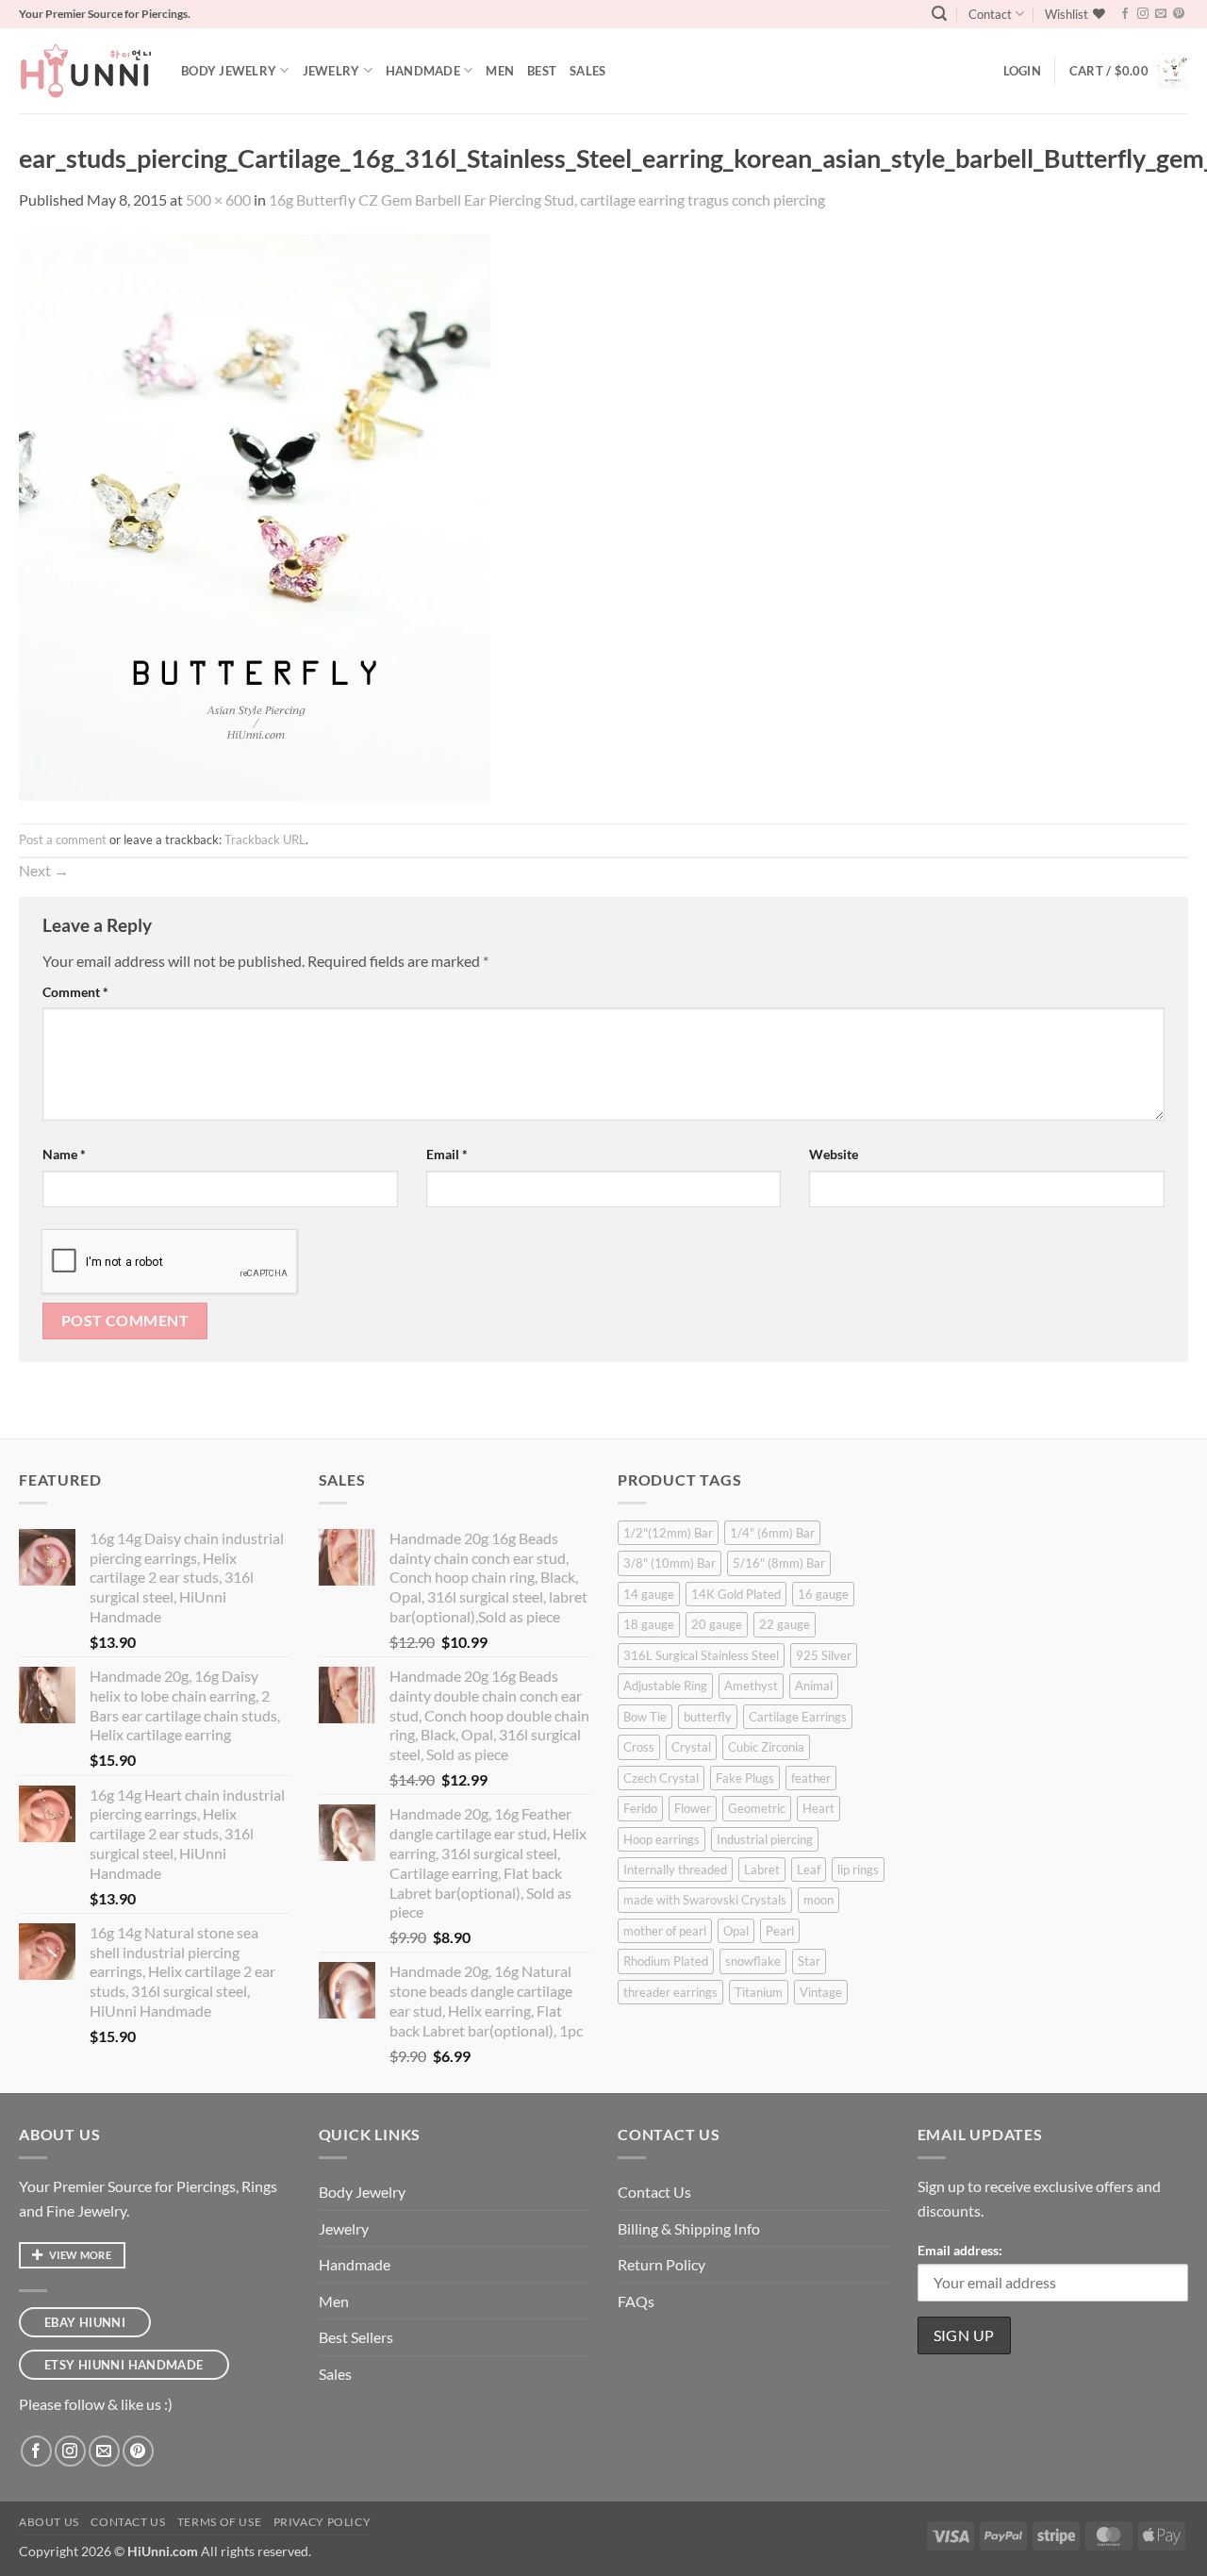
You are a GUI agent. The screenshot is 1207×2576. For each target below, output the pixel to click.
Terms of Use (219, 2522)
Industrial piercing (765, 1839)
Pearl (780, 1931)
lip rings (858, 1870)
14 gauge (649, 1594)
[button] (939, 14)
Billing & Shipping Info (689, 2228)
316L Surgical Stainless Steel (701, 1655)
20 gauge (717, 1624)
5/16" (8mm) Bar (779, 1563)
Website (834, 1154)
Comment (75, 992)
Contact (990, 14)
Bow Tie (645, 1717)
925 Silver (824, 1655)
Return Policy (661, 2264)
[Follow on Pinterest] (1179, 14)
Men (500, 71)
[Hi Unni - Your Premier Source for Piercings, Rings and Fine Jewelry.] (86, 71)
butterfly (708, 1717)
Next (44, 870)
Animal (814, 1686)
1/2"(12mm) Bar (668, 1533)
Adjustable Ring (665, 1686)
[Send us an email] (1161, 14)
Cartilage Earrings (798, 1717)
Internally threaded (675, 1870)
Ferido (640, 1808)
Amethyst (751, 1686)
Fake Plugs (745, 1778)
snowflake (753, 1961)
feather (811, 1778)
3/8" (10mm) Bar (670, 1563)
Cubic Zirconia (766, 1747)
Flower (693, 1808)
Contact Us (654, 2192)
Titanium (759, 1992)
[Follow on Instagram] (1143, 14)
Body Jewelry (229, 71)
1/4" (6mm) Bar (772, 1533)
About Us (49, 2522)
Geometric (757, 1808)
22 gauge (785, 1624)
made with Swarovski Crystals (705, 1900)
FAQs (636, 2301)
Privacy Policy (322, 2522)
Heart (818, 1808)
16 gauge (823, 1594)
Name (64, 1154)
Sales (587, 71)
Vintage (821, 1992)
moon (818, 1900)
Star (809, 1961)
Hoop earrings (661, 1839)
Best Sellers (356, 2337)
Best (542, 71)
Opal (736, 1931)
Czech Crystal (661, 1778)
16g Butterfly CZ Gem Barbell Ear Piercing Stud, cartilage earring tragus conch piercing (547, 199)
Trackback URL (265, 839)
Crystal (691, 1747)
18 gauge (649, 1624)
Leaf (809, 1870)
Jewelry (331, 71)
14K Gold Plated (736, 1594)
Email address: (960, 2250)
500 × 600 (218, 199)
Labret (762, 1870)
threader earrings (670, 1992)
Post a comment (63, 839)
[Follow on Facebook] (1125, 14)
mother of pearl (665, 1931)
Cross (639, 1747)
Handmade (423, 71)
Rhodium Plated (666, 1961)
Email (447, 1154)
